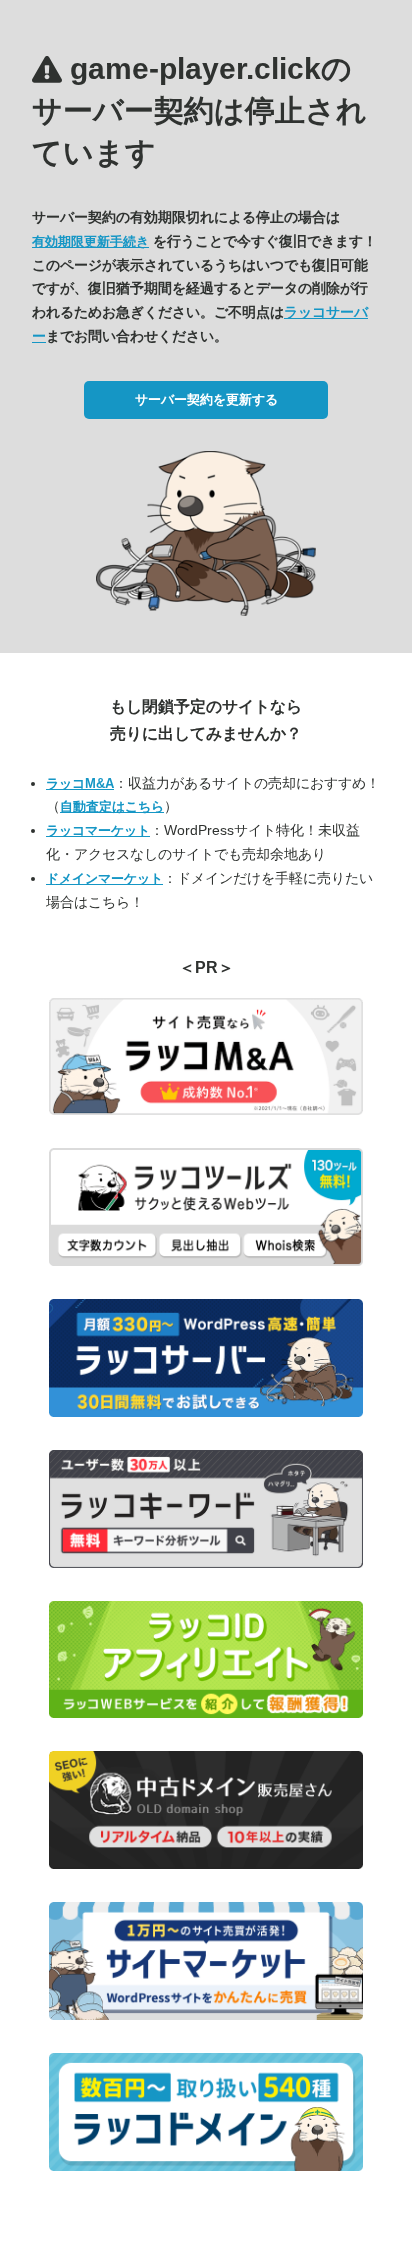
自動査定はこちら (112, 806)
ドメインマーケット (104, 878)
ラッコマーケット (98, 830)
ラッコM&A (80, 783)
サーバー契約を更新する (206, 399)
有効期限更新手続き (90, 241)
